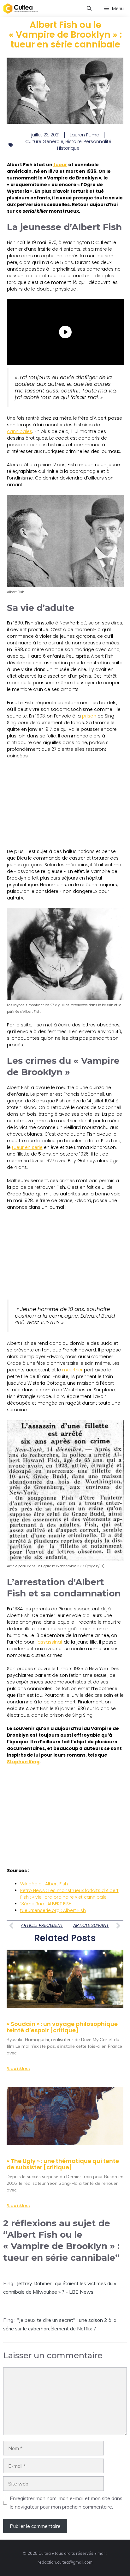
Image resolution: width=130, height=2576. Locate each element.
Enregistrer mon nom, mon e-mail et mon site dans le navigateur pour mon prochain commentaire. (66, 2502)
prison (89, 716)
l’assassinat (49, 1642)
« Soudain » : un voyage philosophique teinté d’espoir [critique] (62, 2027)
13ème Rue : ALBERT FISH (46, 1904)
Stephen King (23, 1762)
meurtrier (72, 1370)
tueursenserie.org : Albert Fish (53, 1910)
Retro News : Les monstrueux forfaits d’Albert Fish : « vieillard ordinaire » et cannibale (69, 1894)
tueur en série (27, 1147)
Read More (18, 2069)
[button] (89, 9)
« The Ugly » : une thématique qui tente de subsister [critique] (63, 2164)
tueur (60, 165)
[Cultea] (21, 9)
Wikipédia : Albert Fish (44, 1884)
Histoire (74, 141)
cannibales (20, 431)
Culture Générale (44, 141)
